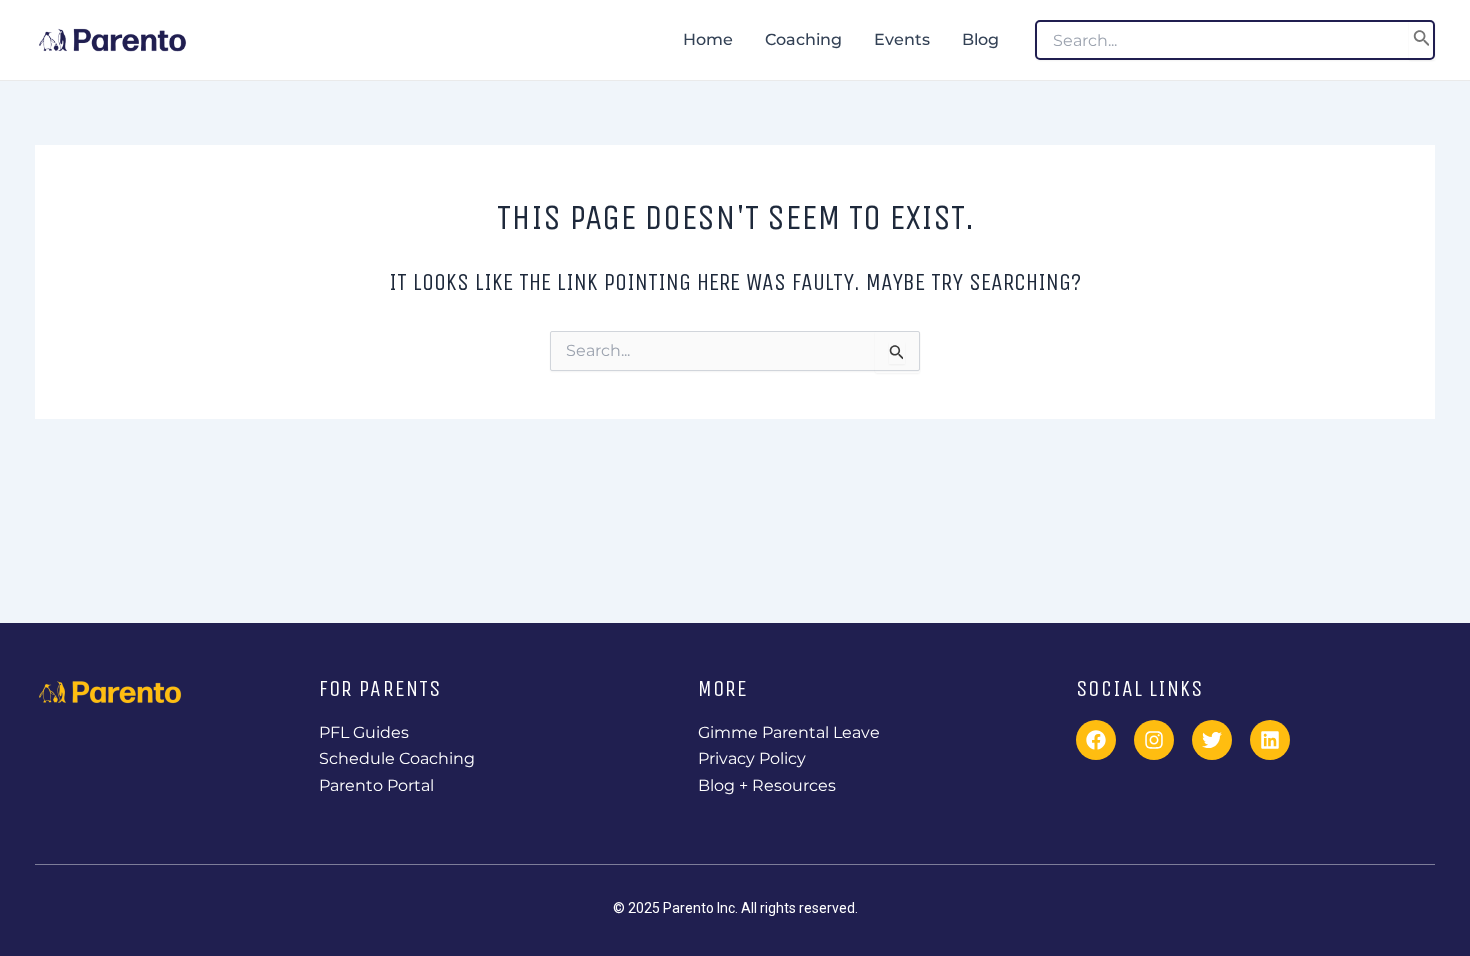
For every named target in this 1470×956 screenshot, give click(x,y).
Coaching (803, 39)
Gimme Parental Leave (789, 732)
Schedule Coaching (397, 758)
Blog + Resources (767, 785)
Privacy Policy (752, 758)
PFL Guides (364, 732)
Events (902, 39)
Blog (980, 39)
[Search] (1422, 40)
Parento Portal (376, 785)
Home (708, 39)
